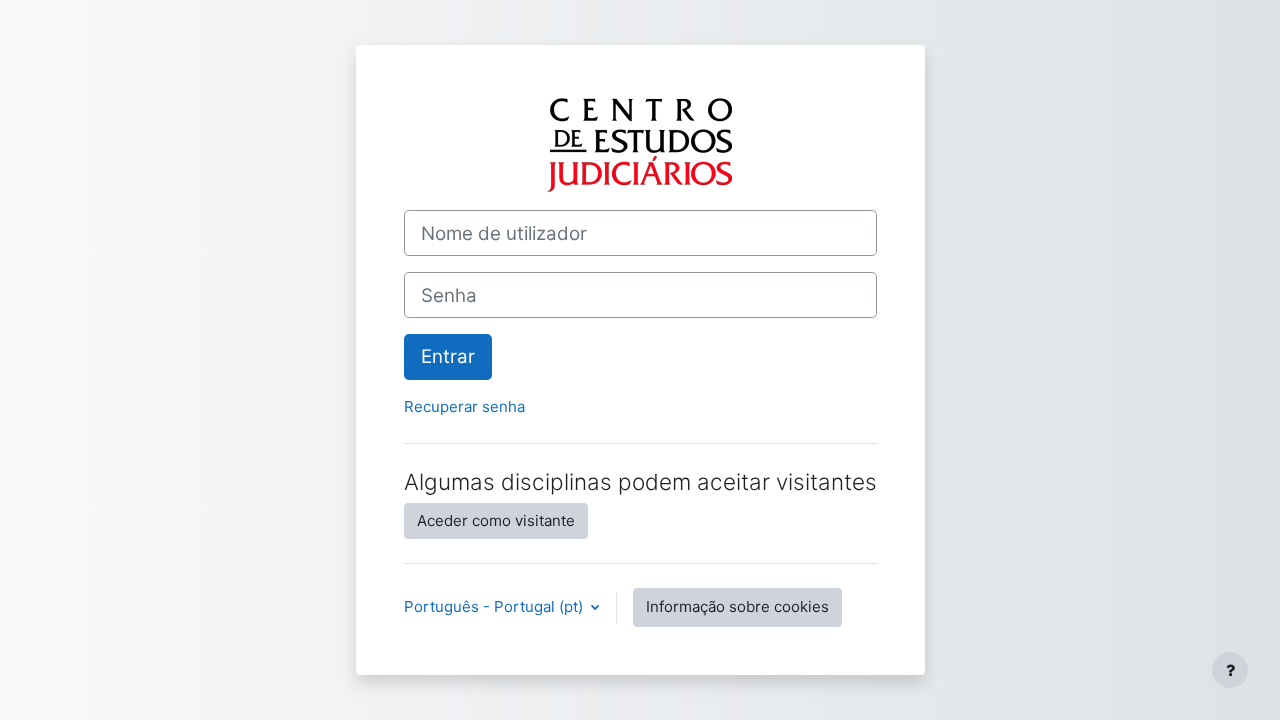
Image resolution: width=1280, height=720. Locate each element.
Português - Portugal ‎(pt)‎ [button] (495, 606)
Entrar (448, 356)
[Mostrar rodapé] (1230, 670)
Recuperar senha (464, 406)
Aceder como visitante (496, 520)
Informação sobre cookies (737, 606)
